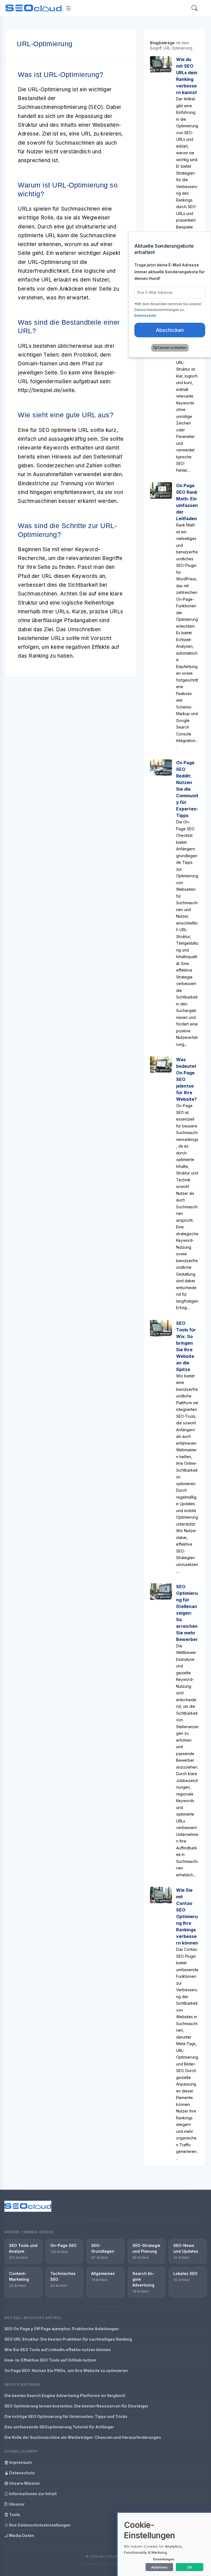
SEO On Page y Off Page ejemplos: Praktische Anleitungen (62, 2329)
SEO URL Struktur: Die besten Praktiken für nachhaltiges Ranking (68, 2339)
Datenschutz (22, 2473)
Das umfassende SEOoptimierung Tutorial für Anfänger (59, 2427)
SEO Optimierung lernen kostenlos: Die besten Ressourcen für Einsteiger (76, 2406)
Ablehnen (159, 2567)
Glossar (16, 2504)
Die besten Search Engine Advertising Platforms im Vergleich (65, 2396)
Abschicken (170, 330)
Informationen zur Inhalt (32, 2494)
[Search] (195, 8)
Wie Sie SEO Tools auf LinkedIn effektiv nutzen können (58, 2350)
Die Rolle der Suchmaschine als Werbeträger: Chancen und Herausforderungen (83, 2437)
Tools (14, 2515)
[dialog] (164, 2544)
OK (190, 2567)
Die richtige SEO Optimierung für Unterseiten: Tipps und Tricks (66, 2416)
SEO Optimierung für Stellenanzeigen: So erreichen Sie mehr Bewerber (187, 1613)
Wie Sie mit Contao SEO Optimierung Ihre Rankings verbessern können (187, 1916)
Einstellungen (164, 2559)
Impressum (20, 2462)
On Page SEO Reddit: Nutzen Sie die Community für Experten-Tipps (187, 789)
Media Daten (21, 2535)
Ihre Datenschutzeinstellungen (39, 2525)
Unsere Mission (24, 2483)
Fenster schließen (172, 348)
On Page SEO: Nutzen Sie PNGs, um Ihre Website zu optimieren (66, 2370)
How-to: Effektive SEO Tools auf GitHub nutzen (50, 2360)
